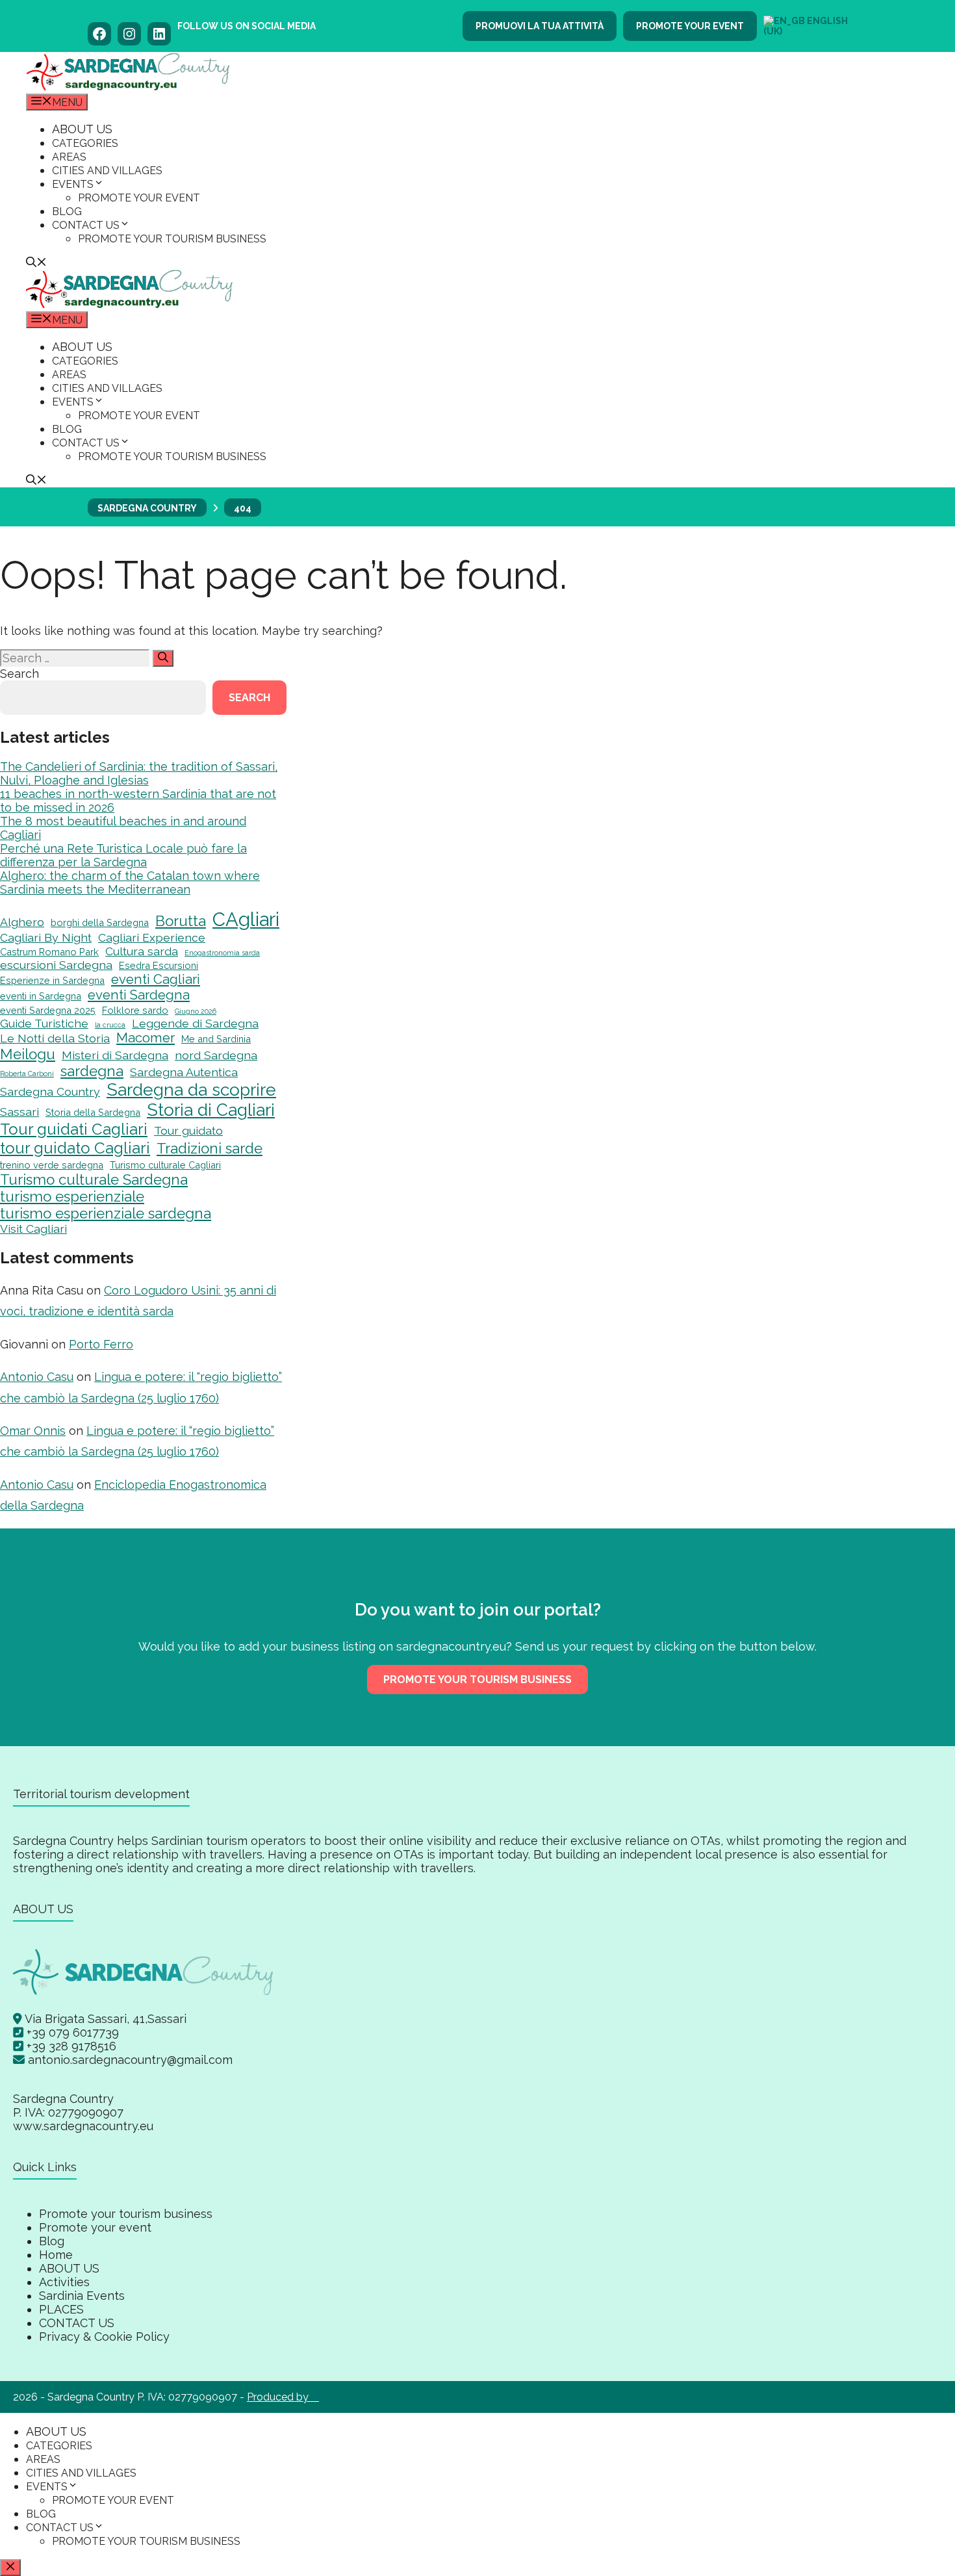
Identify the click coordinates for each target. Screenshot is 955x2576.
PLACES (61, 2309)
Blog (67, 212)
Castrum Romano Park (49, 952)
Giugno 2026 (196, 1011)
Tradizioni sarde (210, 1148)
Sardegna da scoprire (191, 1089)
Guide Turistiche (44, 1023)
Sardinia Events (82, 2296)
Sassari (19, 1112)
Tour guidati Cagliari (74, 1129)
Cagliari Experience (152, 937)
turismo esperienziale (72, 1196)
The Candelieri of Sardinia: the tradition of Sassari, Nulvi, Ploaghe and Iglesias (139, 773)
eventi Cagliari (156, 979)
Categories (85, 143)
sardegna (92, 1071)
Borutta (181, 921)
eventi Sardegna (139, 995)
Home (56, 2255)
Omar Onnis (33, 1431)
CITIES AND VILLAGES (107, 171)
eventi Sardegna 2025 (48, 1010)
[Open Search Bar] (36, 264)
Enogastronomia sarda (222, 953)
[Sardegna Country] (128, 87)
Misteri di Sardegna (115, 1055)
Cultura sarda (142, 951)
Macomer (146, 1038)
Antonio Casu (37, 1377)
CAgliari (246, 919)
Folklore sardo (135, 1010)
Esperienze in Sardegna (52, 980)
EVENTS (73, 184)
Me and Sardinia (216, 1039)
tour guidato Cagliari (75, 1148)
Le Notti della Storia (55, 1038)
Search (19, 674)
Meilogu (28, 1054)
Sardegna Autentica (184, 1072)
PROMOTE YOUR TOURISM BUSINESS (478, 1680)
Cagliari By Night (46, 937)
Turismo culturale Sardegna (94, 1179)
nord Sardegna (216, 1055)
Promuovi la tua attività (540, 26)
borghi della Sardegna (100, 922)
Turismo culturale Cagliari (165, 1165)
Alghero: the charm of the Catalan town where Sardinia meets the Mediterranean (130, 882)
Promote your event (690, 26)
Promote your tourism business (172, 239)
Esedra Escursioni (159, 965)
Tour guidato (188, 1130)
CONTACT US (86, 225)
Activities (64, 2282)
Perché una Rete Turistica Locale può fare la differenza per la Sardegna (123, 855)
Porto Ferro (101, 1344)
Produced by (283, 2397)
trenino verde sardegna (52, 1165)
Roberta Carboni (27, 1074)
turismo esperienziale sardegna (106, 1213)
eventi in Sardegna (41, 996)
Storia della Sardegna (93, 1112)
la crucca (110, 1025)
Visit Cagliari (33, 1229)
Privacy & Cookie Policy (104, 2337)
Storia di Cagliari (211, 1110)
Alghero (22, 922)
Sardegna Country (50, 1091)
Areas (69, 157)
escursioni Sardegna (56, 965)
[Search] (163, 658)
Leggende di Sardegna (195, 1023)
